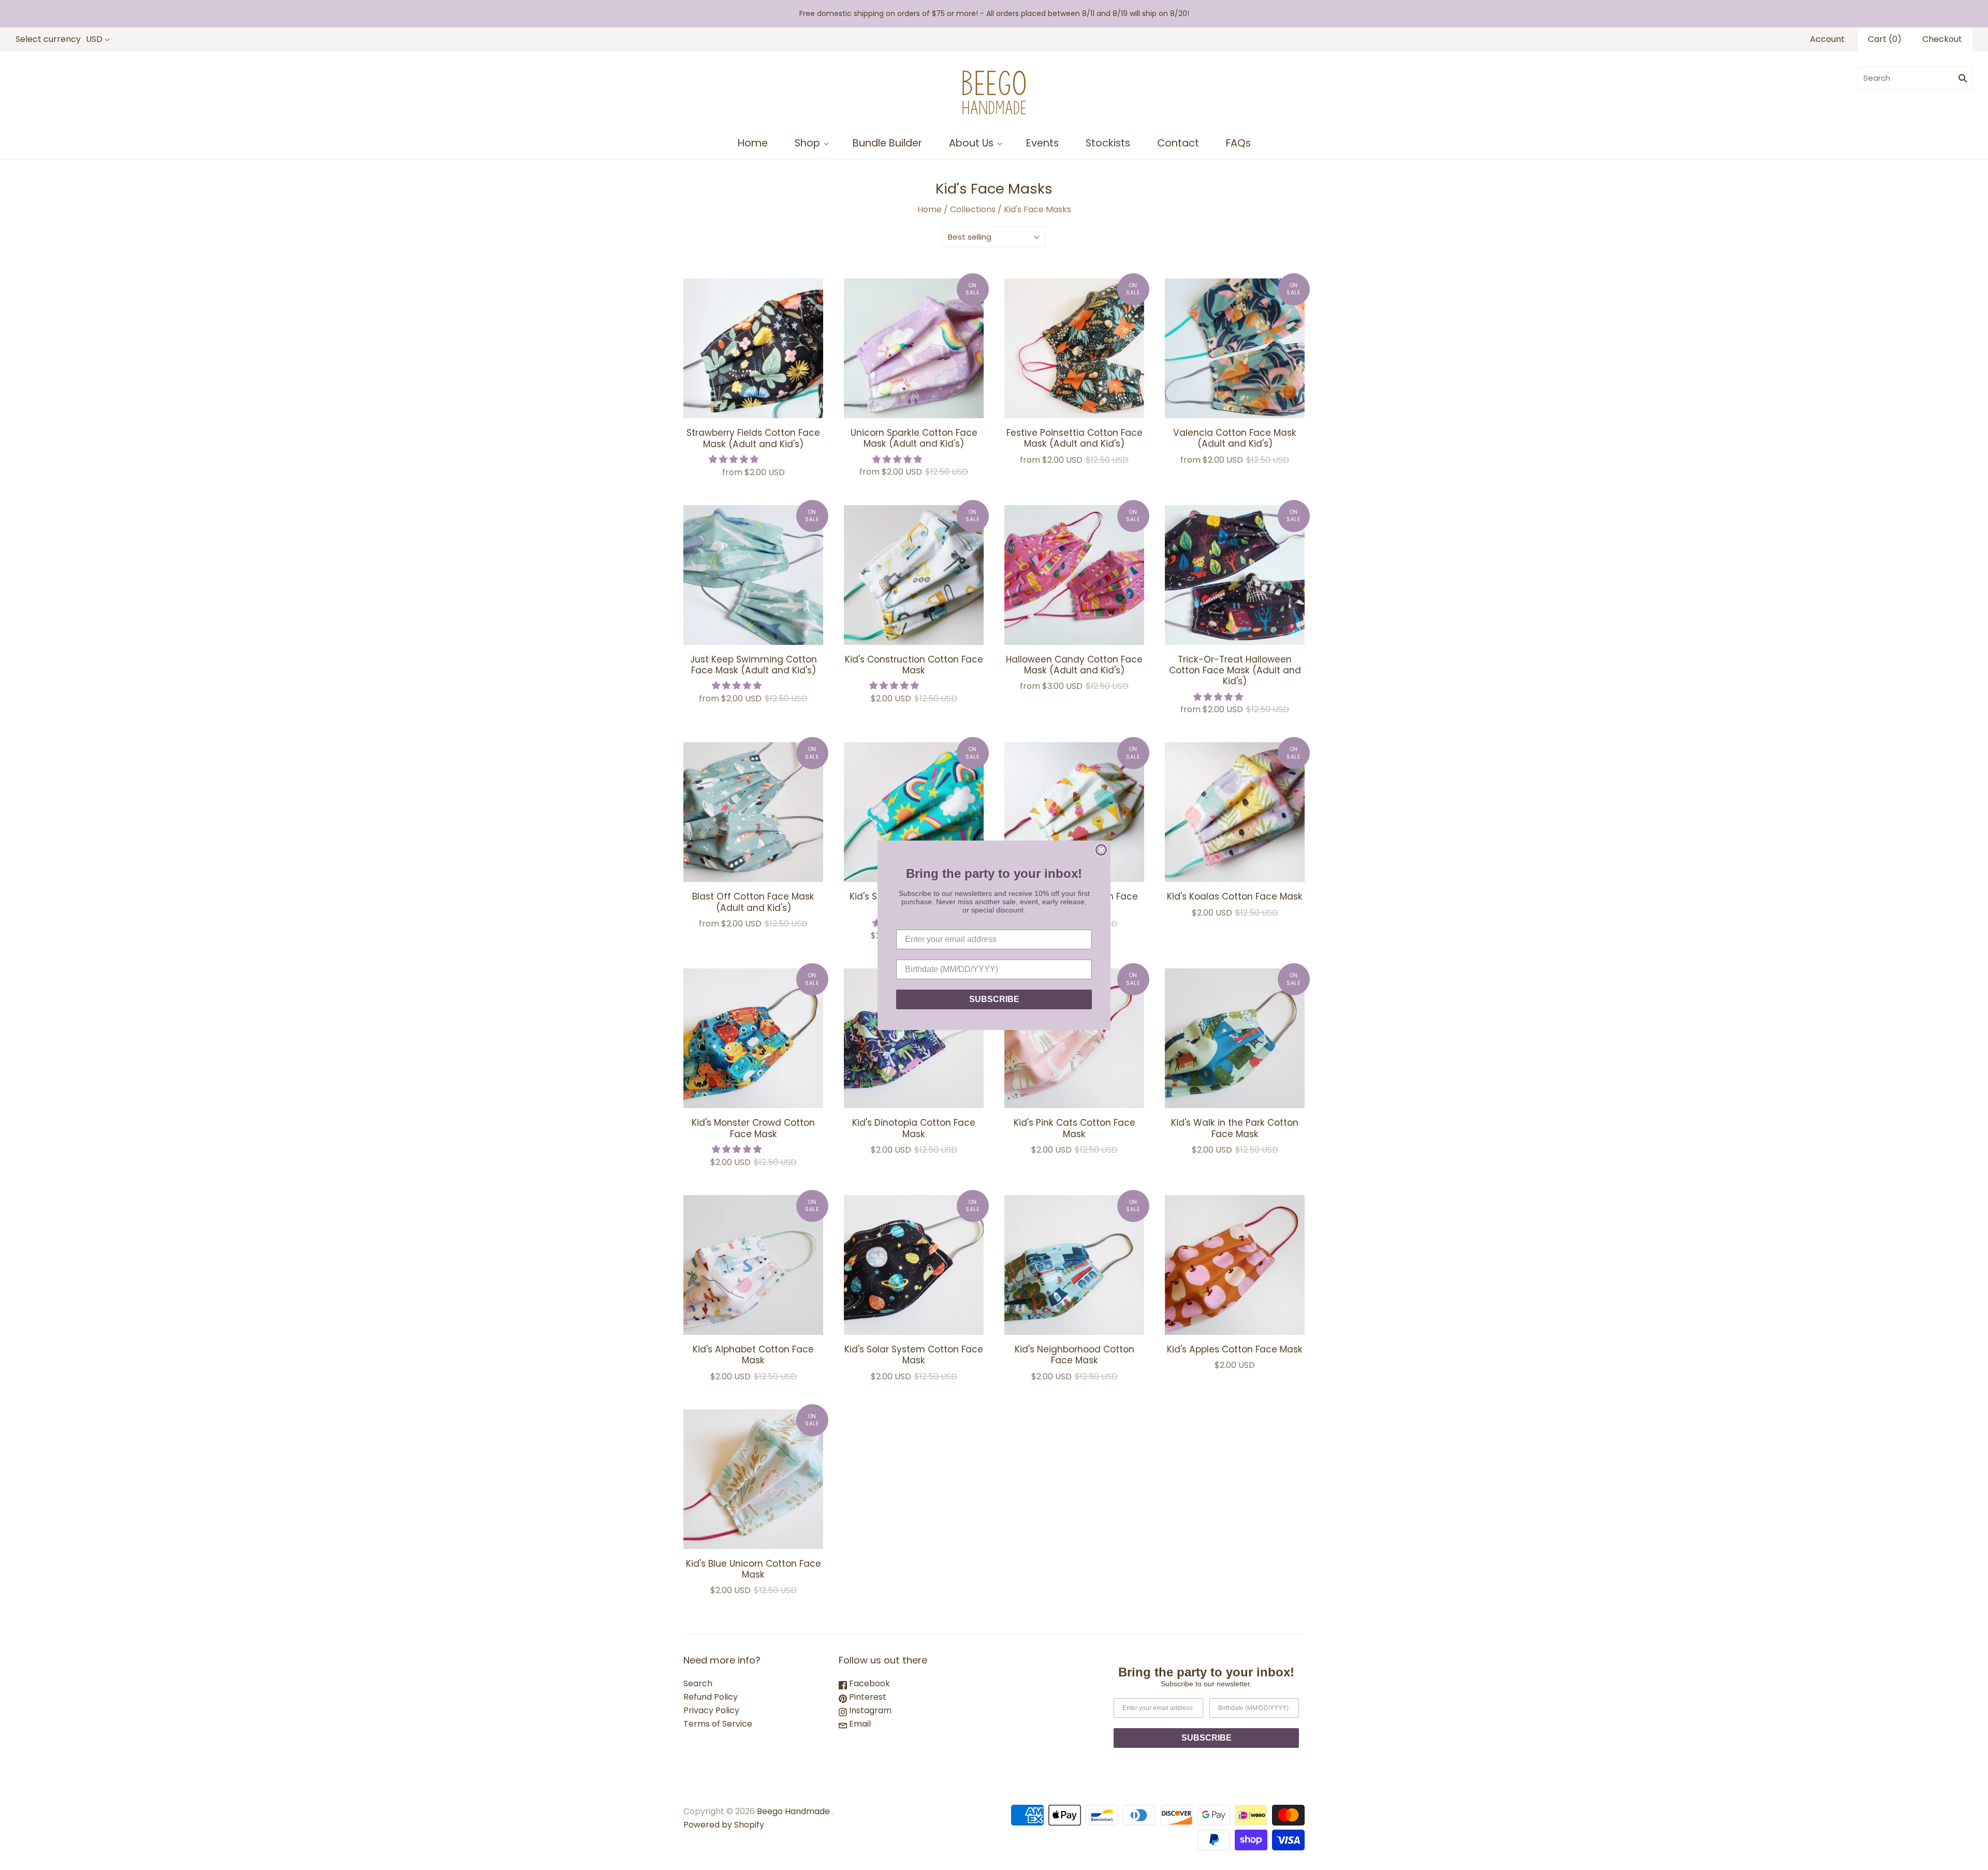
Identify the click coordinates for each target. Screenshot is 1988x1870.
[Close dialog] (1101, 850)
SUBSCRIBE (994, 999)
